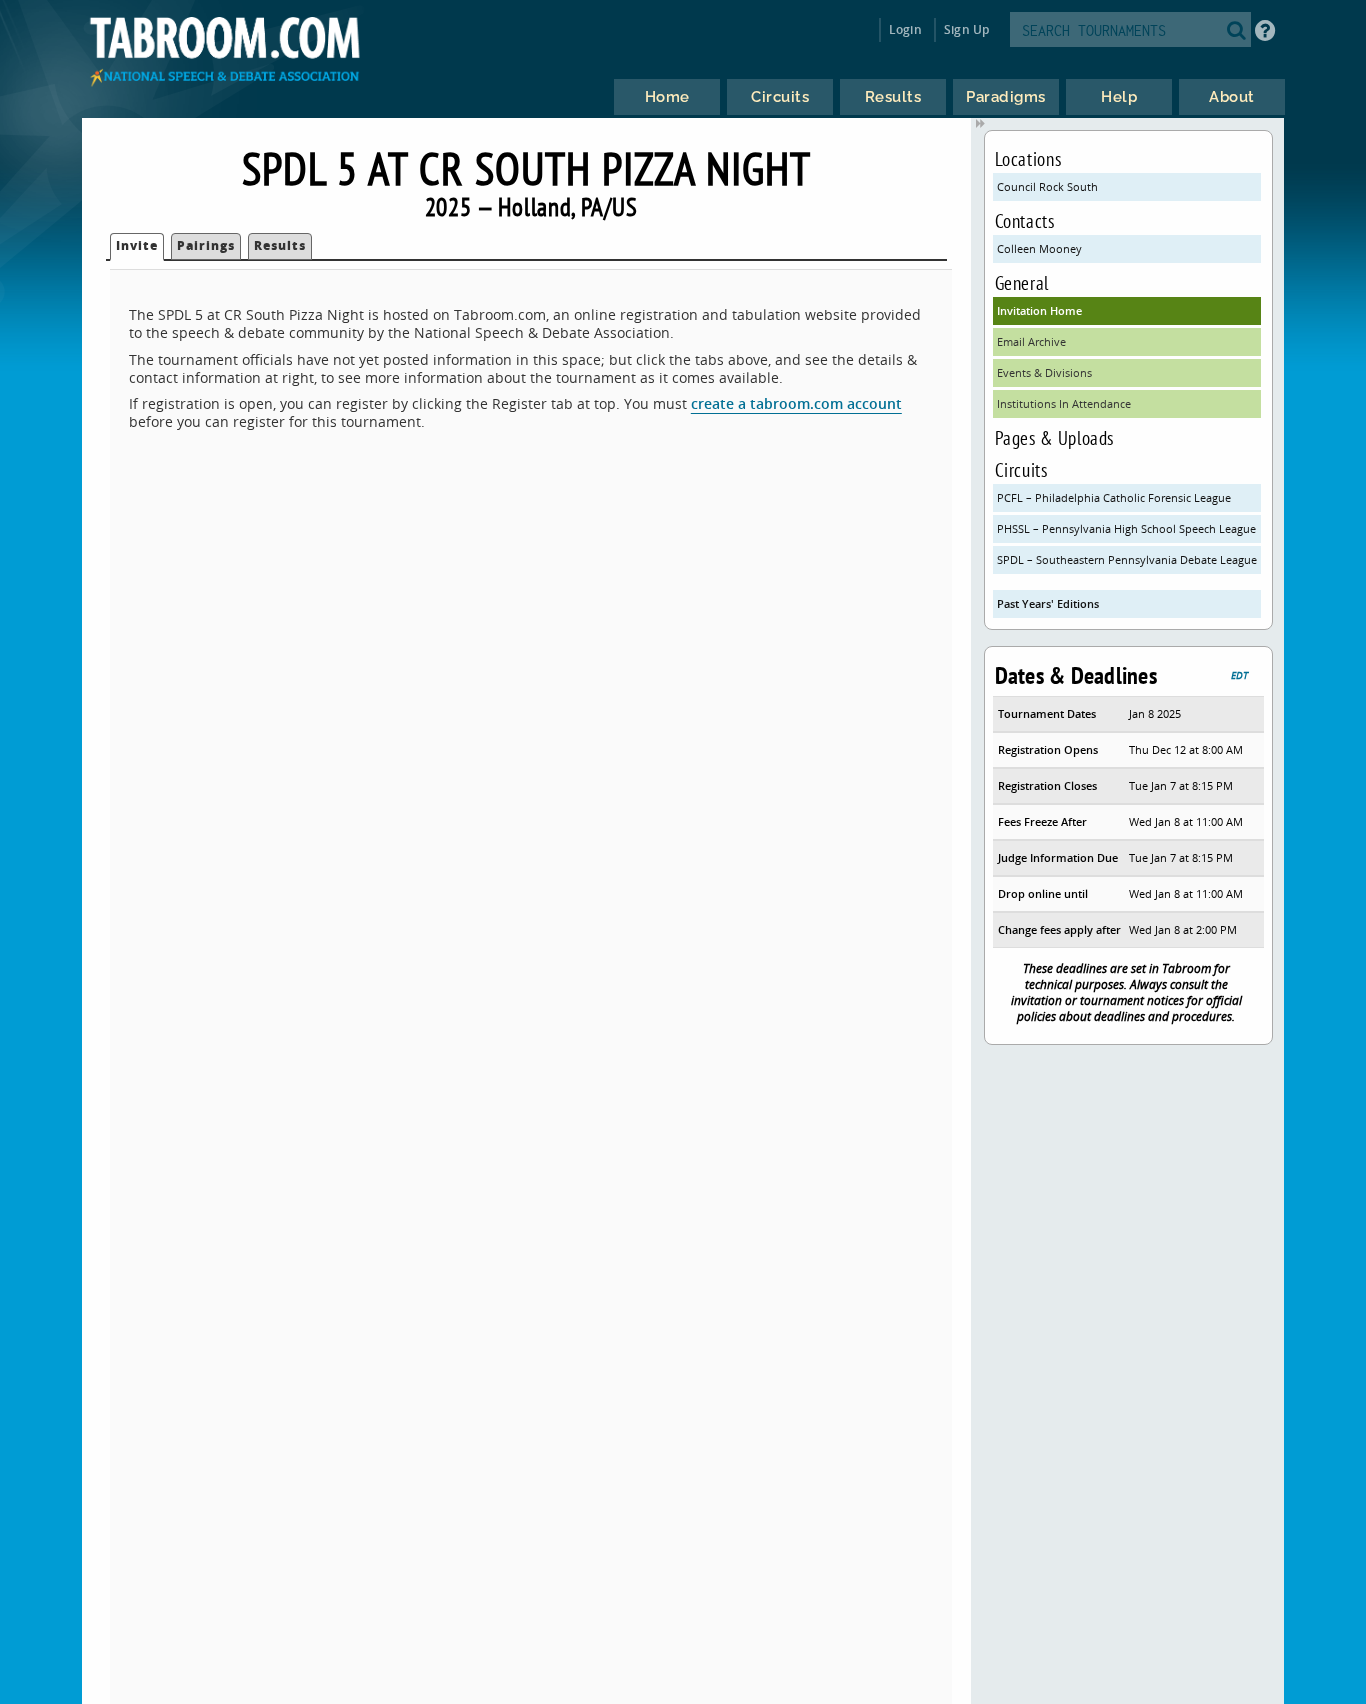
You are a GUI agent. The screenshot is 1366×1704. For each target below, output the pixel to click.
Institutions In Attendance (1064, 403)
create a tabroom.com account (796, 403)
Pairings (206, 245)
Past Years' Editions (1048, 603)
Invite (137, 245)
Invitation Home (1039, 310)
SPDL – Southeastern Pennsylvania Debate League (1127, 559)
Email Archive (1031, 341)
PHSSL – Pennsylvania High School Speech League (1126, 528)
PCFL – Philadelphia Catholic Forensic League (1114, 497)
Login (905, 29)
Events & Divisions (1044, 372)
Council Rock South (1047, 186)
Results (280, 245)
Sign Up (966, 29)
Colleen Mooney (1039, 248)
